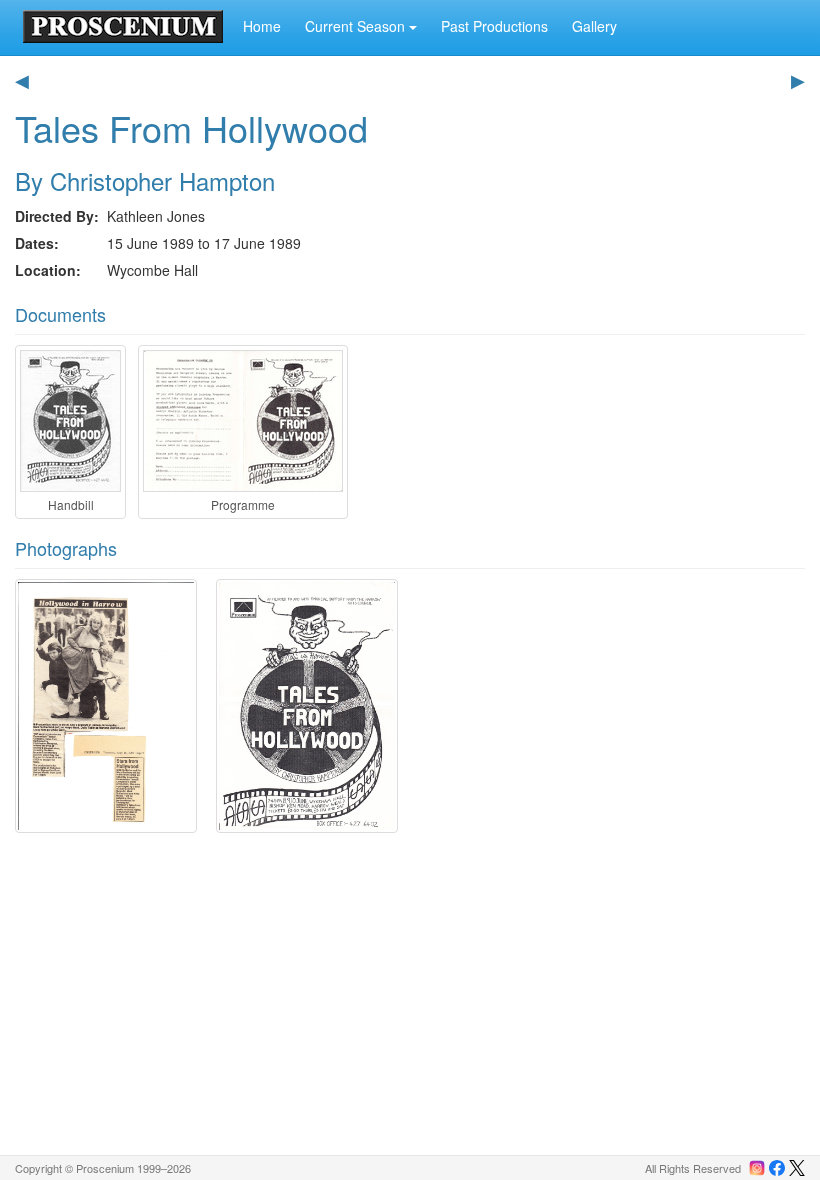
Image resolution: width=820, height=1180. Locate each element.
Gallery (594, 26)
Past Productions (494, 26)
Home (262, 26)
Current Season (357, 26)
